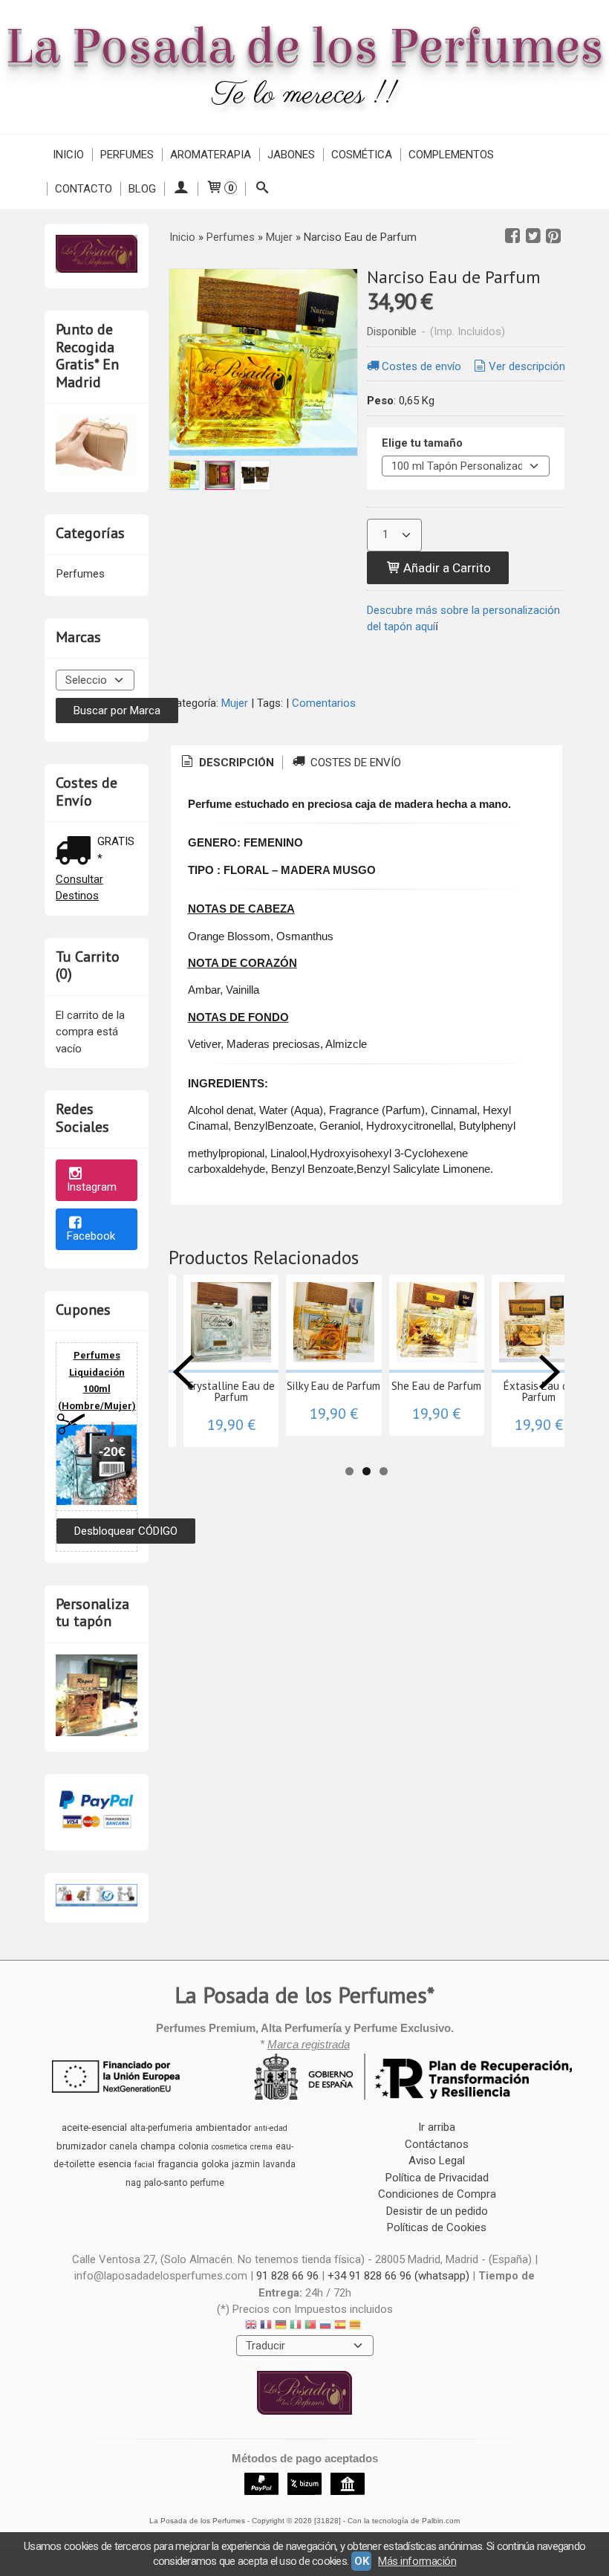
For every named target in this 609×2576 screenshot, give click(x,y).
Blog (142, 189)
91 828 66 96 (287, 2276)
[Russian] (325, 2327)
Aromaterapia (211, 155)
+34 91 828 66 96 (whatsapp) (398, 2276)
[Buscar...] (262, 189)
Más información (417, 2561)
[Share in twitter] (533, 236)
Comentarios (324, 703)
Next (550, 1372)
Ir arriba (437, 2127)
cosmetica (229, 2147)
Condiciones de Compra (437, 2194)
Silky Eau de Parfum (333, 1386)
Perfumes (127, 155)
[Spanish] (340, 2327)
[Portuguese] (310, 2327)
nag (133, 2183)
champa (158, 2146)
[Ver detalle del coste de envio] (76, 852)
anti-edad (271, 2128)
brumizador (81, 2146)
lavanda (279, 2164)
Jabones (291, 155)
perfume (207, 2183)
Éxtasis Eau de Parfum (539, 1391)
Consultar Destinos (79, 888)
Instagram (92, 1187)
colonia (193, 2146)
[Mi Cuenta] (181, 189)
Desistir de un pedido (437, 2211)
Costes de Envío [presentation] (354, 763)
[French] (266, 2327)
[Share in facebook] (512, 236)
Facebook (91, 1236)
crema (261, 2147)
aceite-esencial (94, 2127)
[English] (251, 2327)
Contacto (84, 189)
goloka (215, 2164)
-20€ (112, 1452)
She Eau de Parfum (436, 1386)
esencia (115, 2164)
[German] (281, 2327)
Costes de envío (421, 366)
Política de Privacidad (437, 2178)
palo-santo (166, 2183)
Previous (183, 1372)
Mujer (235, 703)
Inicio (68, 155)
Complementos (451, 155)
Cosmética (362, 155)
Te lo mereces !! (305, 96)
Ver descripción (527, 366)
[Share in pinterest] (553, 236)
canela (123, 2146)
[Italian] (296, 2327)
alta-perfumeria (161, 2128)
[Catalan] (356, 2327)
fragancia (178, 2164)
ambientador (223, 2127)
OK (361, 2561)
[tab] (227, 763)
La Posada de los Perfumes (304, 47)
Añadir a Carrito (446, 568)
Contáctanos (437, 2144)
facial (144, 2165)
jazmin (246, 2164)
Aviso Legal (437, 2161)
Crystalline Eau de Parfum (231, 1391)
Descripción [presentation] (235, 763)
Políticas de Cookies (437, 2227)
